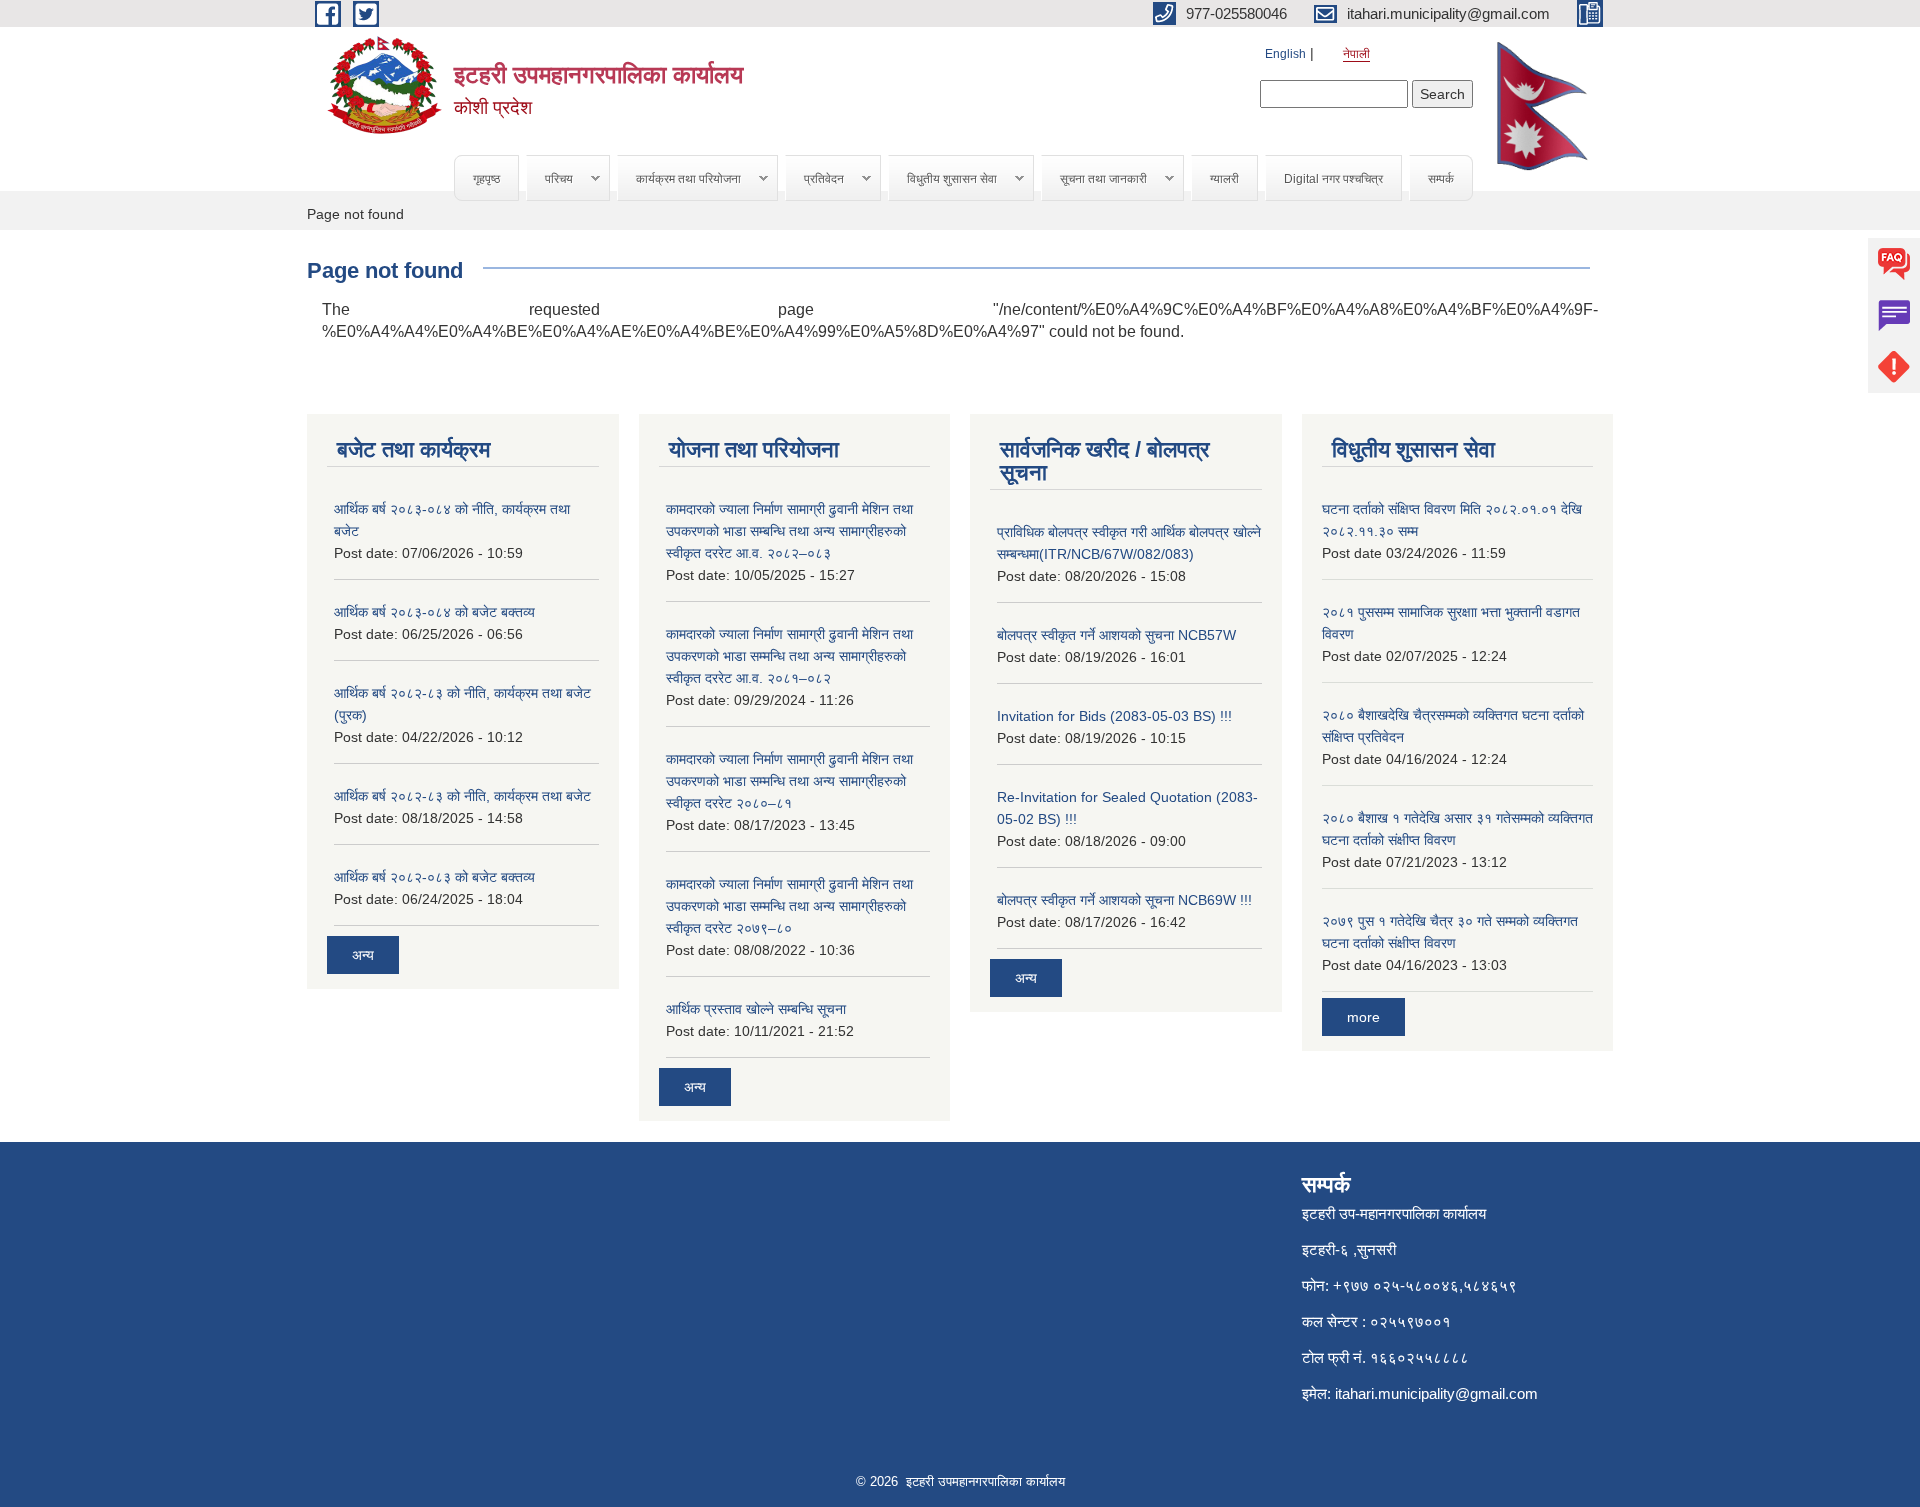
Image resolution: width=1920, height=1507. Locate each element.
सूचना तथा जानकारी (1094, 179)
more (1363, 1017)
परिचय (550, 179)
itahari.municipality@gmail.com (1436, 1393)
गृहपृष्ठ (486, 179)
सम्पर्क (1441, 179)
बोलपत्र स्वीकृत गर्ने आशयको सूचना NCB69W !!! (1124, 900)
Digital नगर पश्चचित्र (1333, 179)
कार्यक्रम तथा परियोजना (679, 179)
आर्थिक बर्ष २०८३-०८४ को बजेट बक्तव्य (434, 612)
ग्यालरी (1224, 179)
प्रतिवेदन (815, 179)
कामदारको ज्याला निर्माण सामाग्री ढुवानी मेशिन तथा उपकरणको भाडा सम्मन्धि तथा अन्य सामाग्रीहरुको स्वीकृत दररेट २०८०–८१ (789, 781)
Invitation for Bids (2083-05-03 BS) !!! (1114, 716)
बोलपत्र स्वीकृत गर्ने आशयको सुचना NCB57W (1116, 635)
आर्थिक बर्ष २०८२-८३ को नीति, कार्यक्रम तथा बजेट (462, 796)
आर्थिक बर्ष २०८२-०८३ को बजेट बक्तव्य (434, 877)
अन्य (363, 955)
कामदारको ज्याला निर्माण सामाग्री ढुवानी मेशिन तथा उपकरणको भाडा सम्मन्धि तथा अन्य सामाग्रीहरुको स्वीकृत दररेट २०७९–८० (789, 906)
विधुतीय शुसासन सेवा (943, 179)
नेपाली (1356, 54)
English (1285, 54)
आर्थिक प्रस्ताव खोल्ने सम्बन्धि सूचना (756, 1009)
